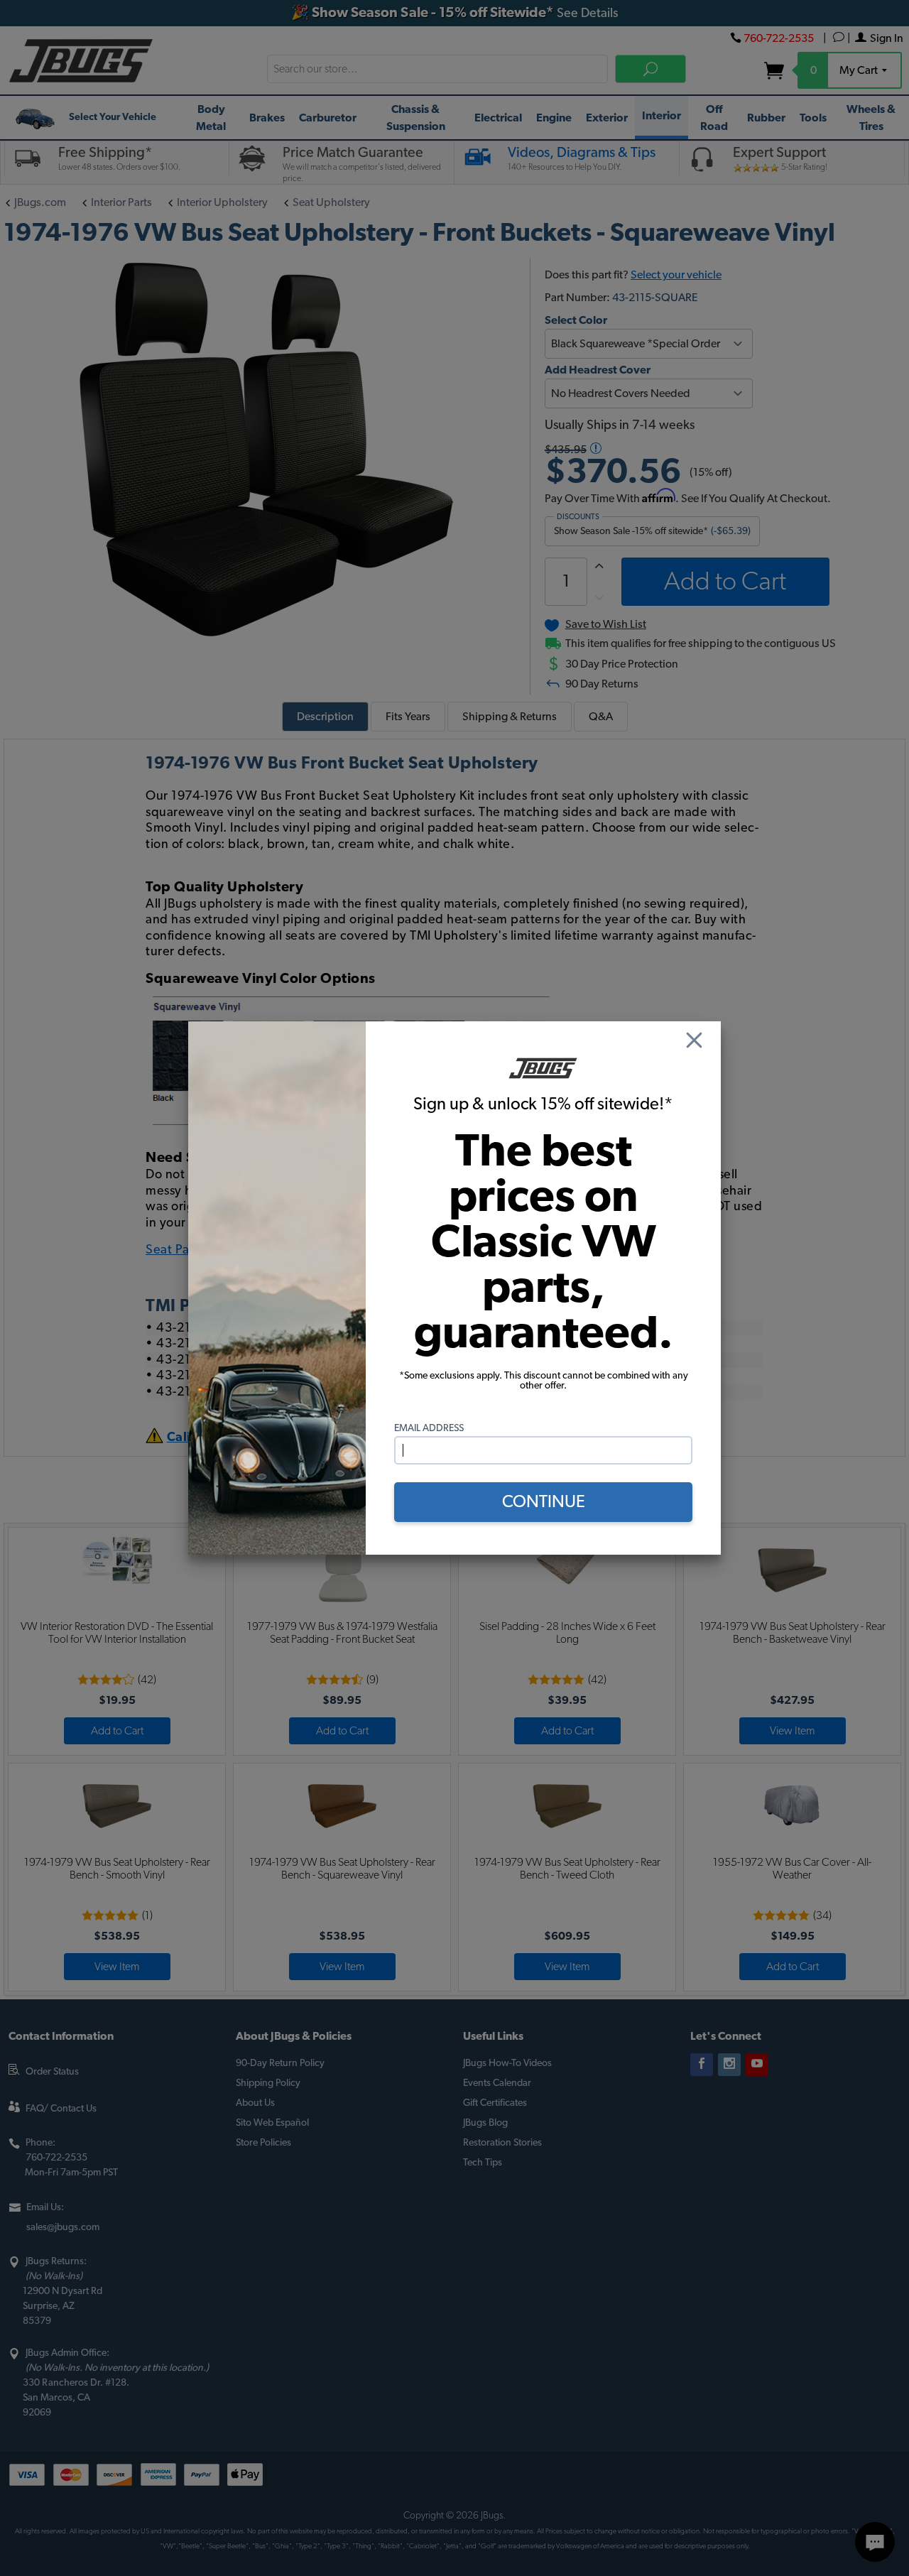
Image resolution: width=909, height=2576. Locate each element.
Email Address (429, 1428)
